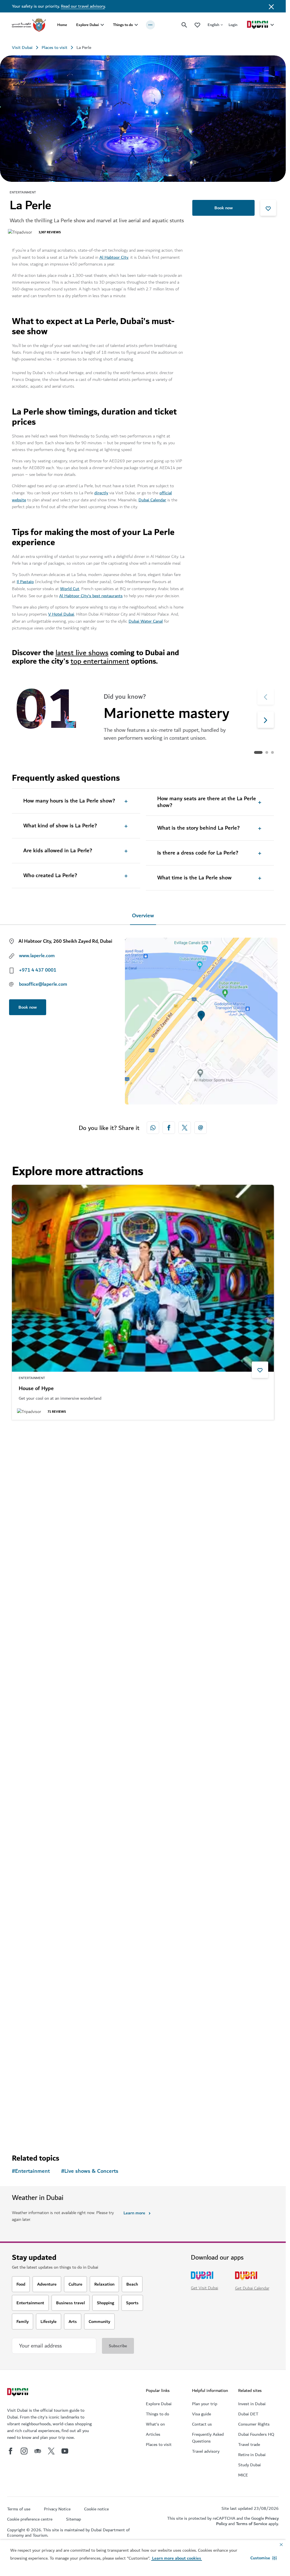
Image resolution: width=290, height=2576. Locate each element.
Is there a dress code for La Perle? (198, 853)
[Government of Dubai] (29, 25)
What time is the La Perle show (194, 878)
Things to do (123, 25)
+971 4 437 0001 (38, 970)
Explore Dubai (88, 25)
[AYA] (143, 1987)
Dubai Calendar (152, 500)
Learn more (134, 2213)
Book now (224, 208)
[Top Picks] (197, 25)
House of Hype (36, 1389)
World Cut (70, 589)
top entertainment (100, 661)
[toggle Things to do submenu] (136, 25)
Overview (143, 916)
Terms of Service (252, 2524)
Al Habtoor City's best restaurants (91, 596)
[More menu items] (150, 25)
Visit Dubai (22, 48)
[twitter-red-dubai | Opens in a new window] (185, 1128)
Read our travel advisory (83, 6)
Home (62, 25)
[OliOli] (143, 1746)
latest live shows (82, 653)
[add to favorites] (268, 208)
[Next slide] (266, 696)
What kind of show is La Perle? (60, 826)
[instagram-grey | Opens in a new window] (24, 2451)
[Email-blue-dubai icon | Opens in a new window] (201, 1128)
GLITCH (28, 1629)
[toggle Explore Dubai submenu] (102, 25)
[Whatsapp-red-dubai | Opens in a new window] (153, 1128)
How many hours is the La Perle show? (69, 801)
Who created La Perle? (50, 876)
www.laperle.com (37, 956)
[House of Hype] (143, 1278)
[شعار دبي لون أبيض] (18, 2393)
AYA (24, 2097)
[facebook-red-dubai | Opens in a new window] (169, 1128)
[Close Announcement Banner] (271, 6)
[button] (264, 2558)
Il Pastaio (25, 582)
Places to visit (55, 48)
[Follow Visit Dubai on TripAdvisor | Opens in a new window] (38, 2451)
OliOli (25, 1856)
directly (101, 493)
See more (30, 2129)
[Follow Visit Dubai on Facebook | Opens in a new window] (10, 2451)
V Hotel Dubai (61, 614)
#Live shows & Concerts (90, 2171)
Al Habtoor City (114, 257)
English (213, 25)
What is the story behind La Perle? (198, 828)
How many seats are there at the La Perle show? (207, 802)
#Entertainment (31, 2171)
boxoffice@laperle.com (43, 984)
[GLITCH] (143, 1519)
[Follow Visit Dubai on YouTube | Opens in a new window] (65, 2451)
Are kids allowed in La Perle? (58, 851)
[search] (184, 25)
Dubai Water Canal (146, 621)
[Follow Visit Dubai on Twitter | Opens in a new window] (51, 2451)
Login (233, 25)
